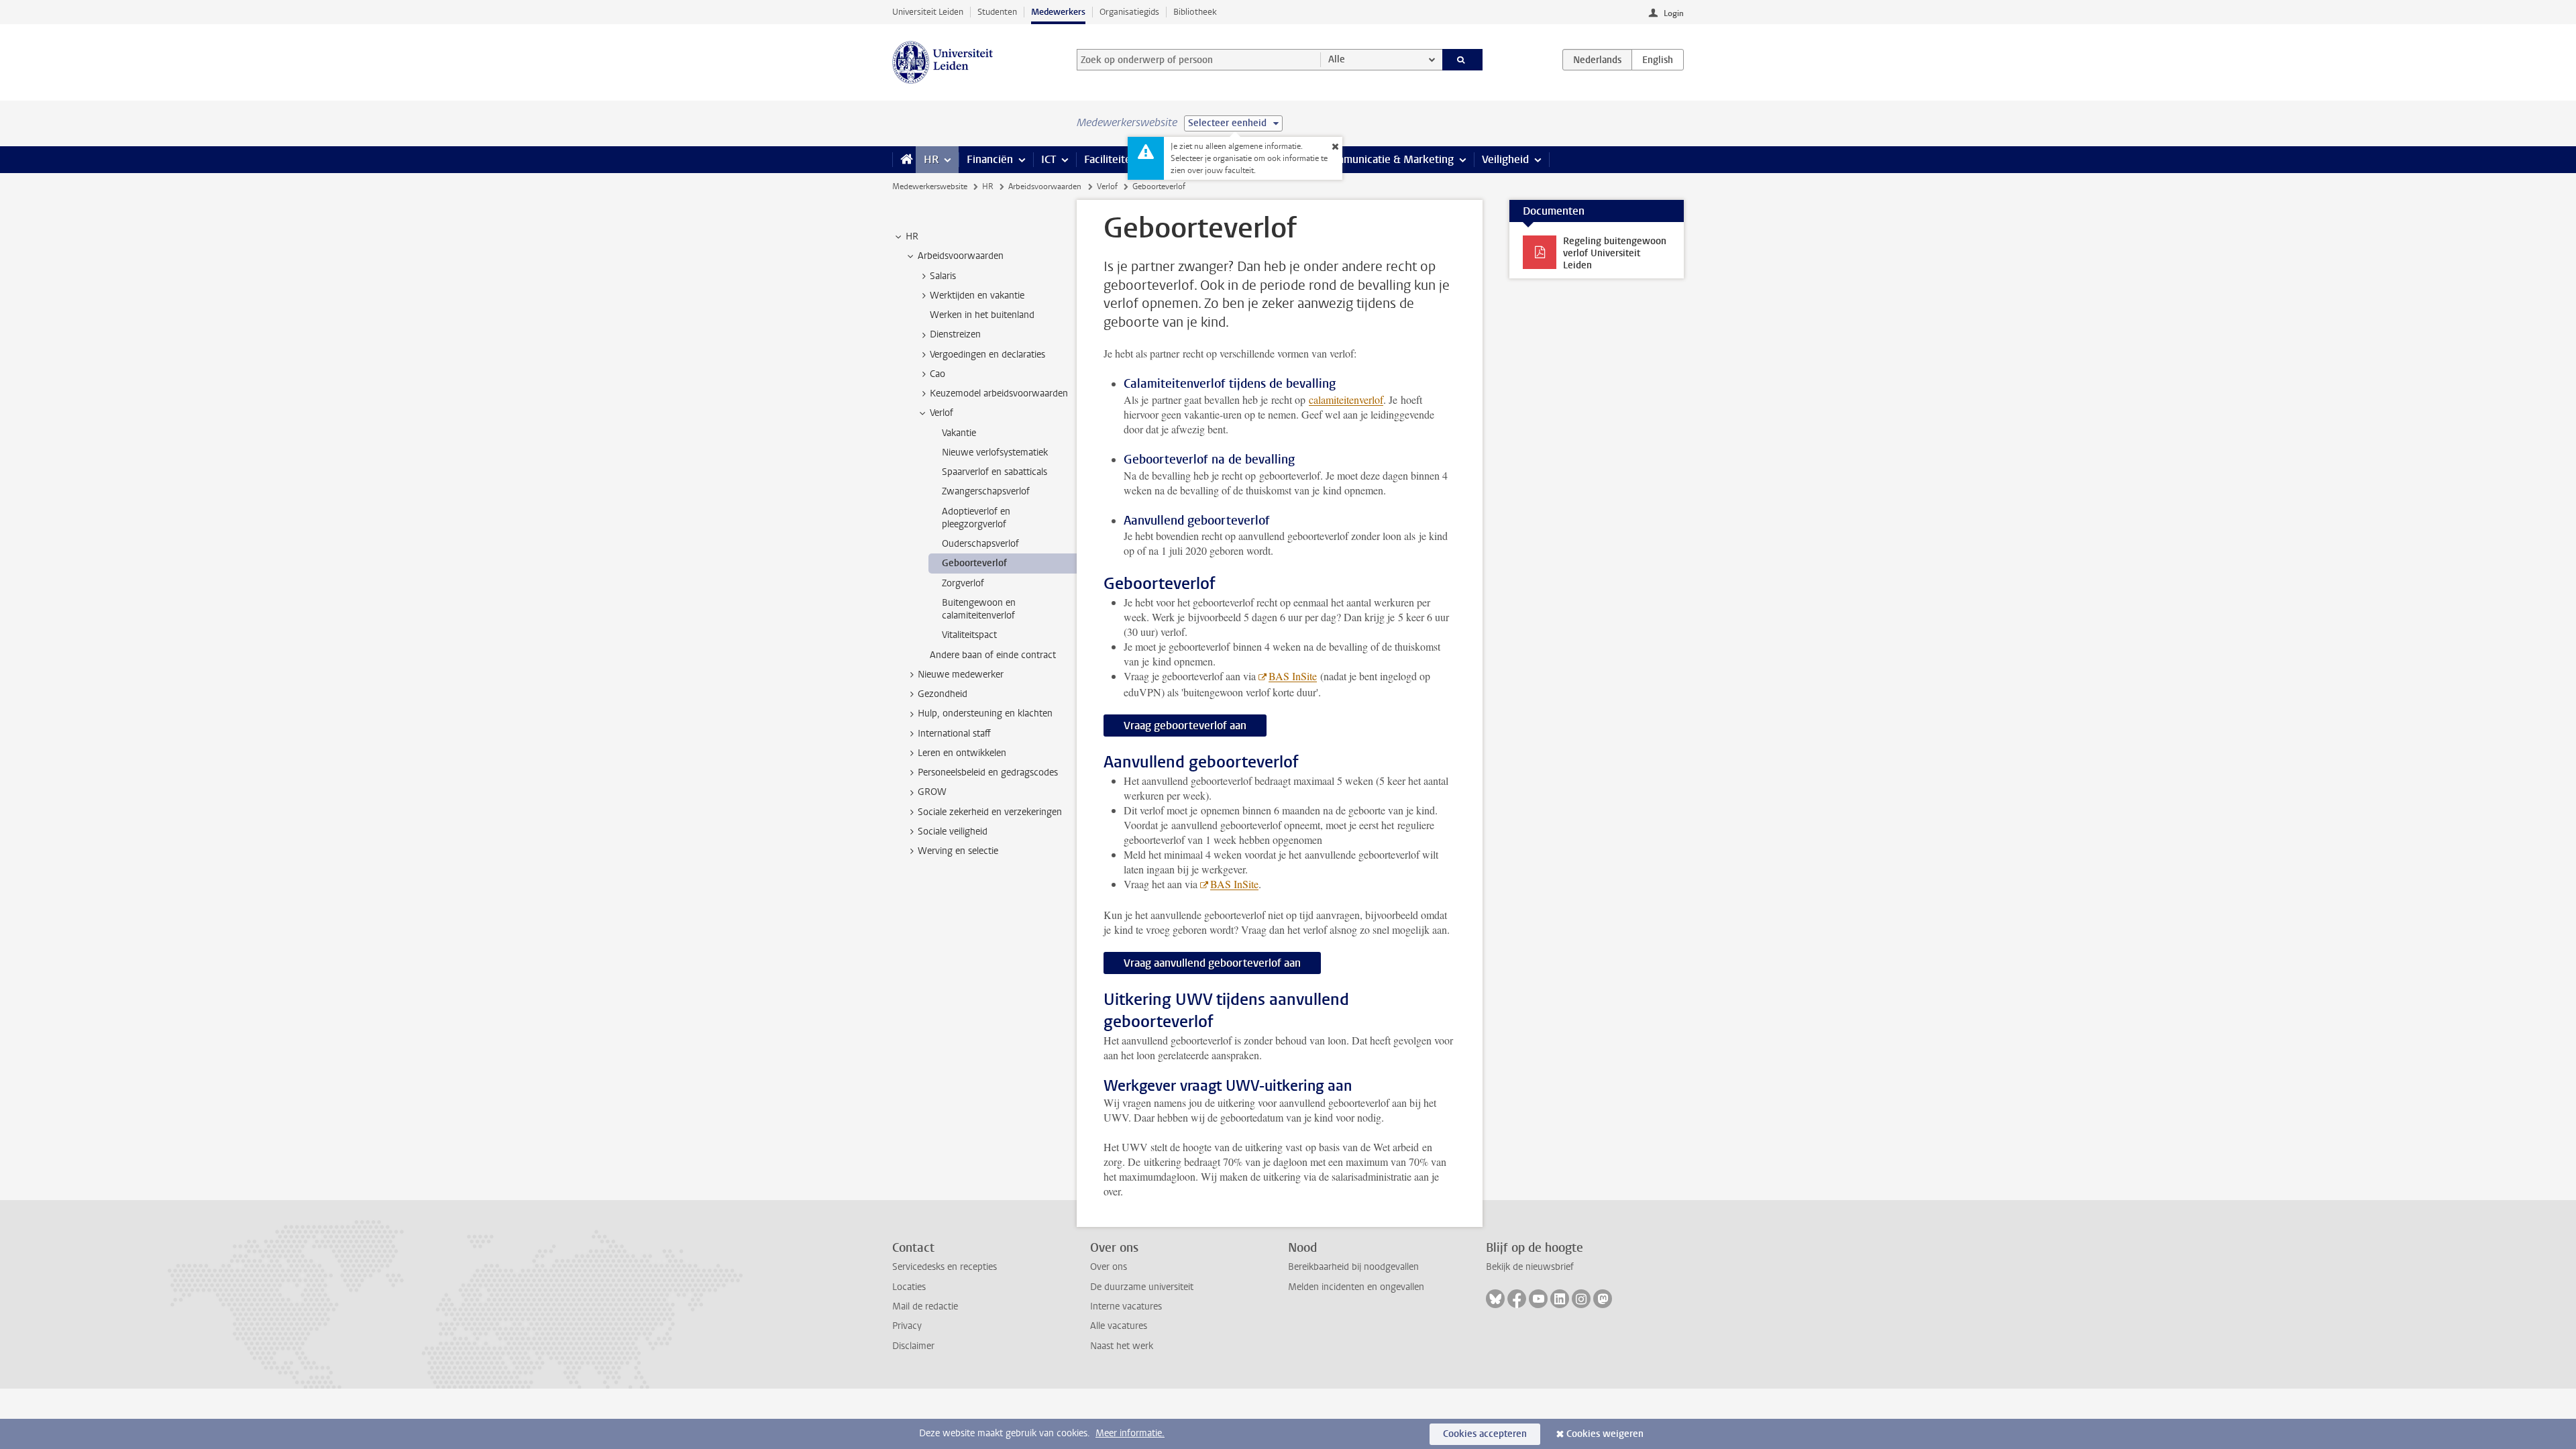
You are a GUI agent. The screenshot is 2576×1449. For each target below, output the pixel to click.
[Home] (904, 160)
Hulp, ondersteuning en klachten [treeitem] (985, 713)
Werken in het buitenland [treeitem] (982, 315)
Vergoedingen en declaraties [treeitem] (987, 355)
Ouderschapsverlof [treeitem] (980, 544)
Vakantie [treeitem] (959, 433)
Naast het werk (1122, 1346)
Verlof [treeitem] (942, 413)
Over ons (1109, 1267)
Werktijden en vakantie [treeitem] (977, 296)
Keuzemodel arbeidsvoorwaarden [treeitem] (999, 393)
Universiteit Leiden (928, 12)
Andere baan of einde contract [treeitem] (993, 655)
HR (931, 159)
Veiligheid (1505, 159)
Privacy (907, 1326)
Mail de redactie (925, 1306)
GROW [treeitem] (932, 792)
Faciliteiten (1111, 159)
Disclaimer (913, 1346)
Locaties (909, 1287)
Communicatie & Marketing (1388, 159)
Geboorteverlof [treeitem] (974, 563)
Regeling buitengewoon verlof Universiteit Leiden (1615, 253)
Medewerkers (1058, 12)
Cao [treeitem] (937, 374)
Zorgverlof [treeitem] (963, 583)
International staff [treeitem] (954, 734)
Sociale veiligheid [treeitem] (953, 831)
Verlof (1107, 186)
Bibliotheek (1195, 12)
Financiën (990, 159)
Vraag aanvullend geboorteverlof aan (1212, 963)
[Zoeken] (1463, 60)
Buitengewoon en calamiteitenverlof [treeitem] (979, 609)
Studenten (997, 12)
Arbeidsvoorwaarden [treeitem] (961, 256)
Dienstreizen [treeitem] (955, 334)
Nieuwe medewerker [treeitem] (961, 675)
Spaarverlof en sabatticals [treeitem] (995, 472)
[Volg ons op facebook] (1517, 1299)
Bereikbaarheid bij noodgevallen (1353, 1267)
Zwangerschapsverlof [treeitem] (986, 491)
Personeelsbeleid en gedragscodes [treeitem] (988, 772)
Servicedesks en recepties (945, 1267)
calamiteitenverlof (1346, 399)
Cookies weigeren (1605, 1434)
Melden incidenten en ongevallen (1356, 1287)
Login (1674, 13)
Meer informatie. (1130, 1433)
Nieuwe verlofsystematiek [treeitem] (995, 452)
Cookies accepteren (1485, 1434)
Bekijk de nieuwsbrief (1530, 1267)
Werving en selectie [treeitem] (958, 851)
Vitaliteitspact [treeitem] (969, 635)
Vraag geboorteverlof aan (1185, 726)
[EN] (1658, 60)
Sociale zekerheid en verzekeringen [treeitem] (990, 812)
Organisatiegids (1129, 12)
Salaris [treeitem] (943, 276)
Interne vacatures (1126, 1306)
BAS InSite (1293, 676)
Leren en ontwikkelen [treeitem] (962, 753)
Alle (1337, 59)
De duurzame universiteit (1142, 1287)
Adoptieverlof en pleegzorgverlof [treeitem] (976, 518)
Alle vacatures (1119, 1326)
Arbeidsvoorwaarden (1045, 186)
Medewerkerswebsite (930, 186)
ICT (1049, 159)
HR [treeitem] (912, 236)
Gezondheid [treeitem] (943, 694)
